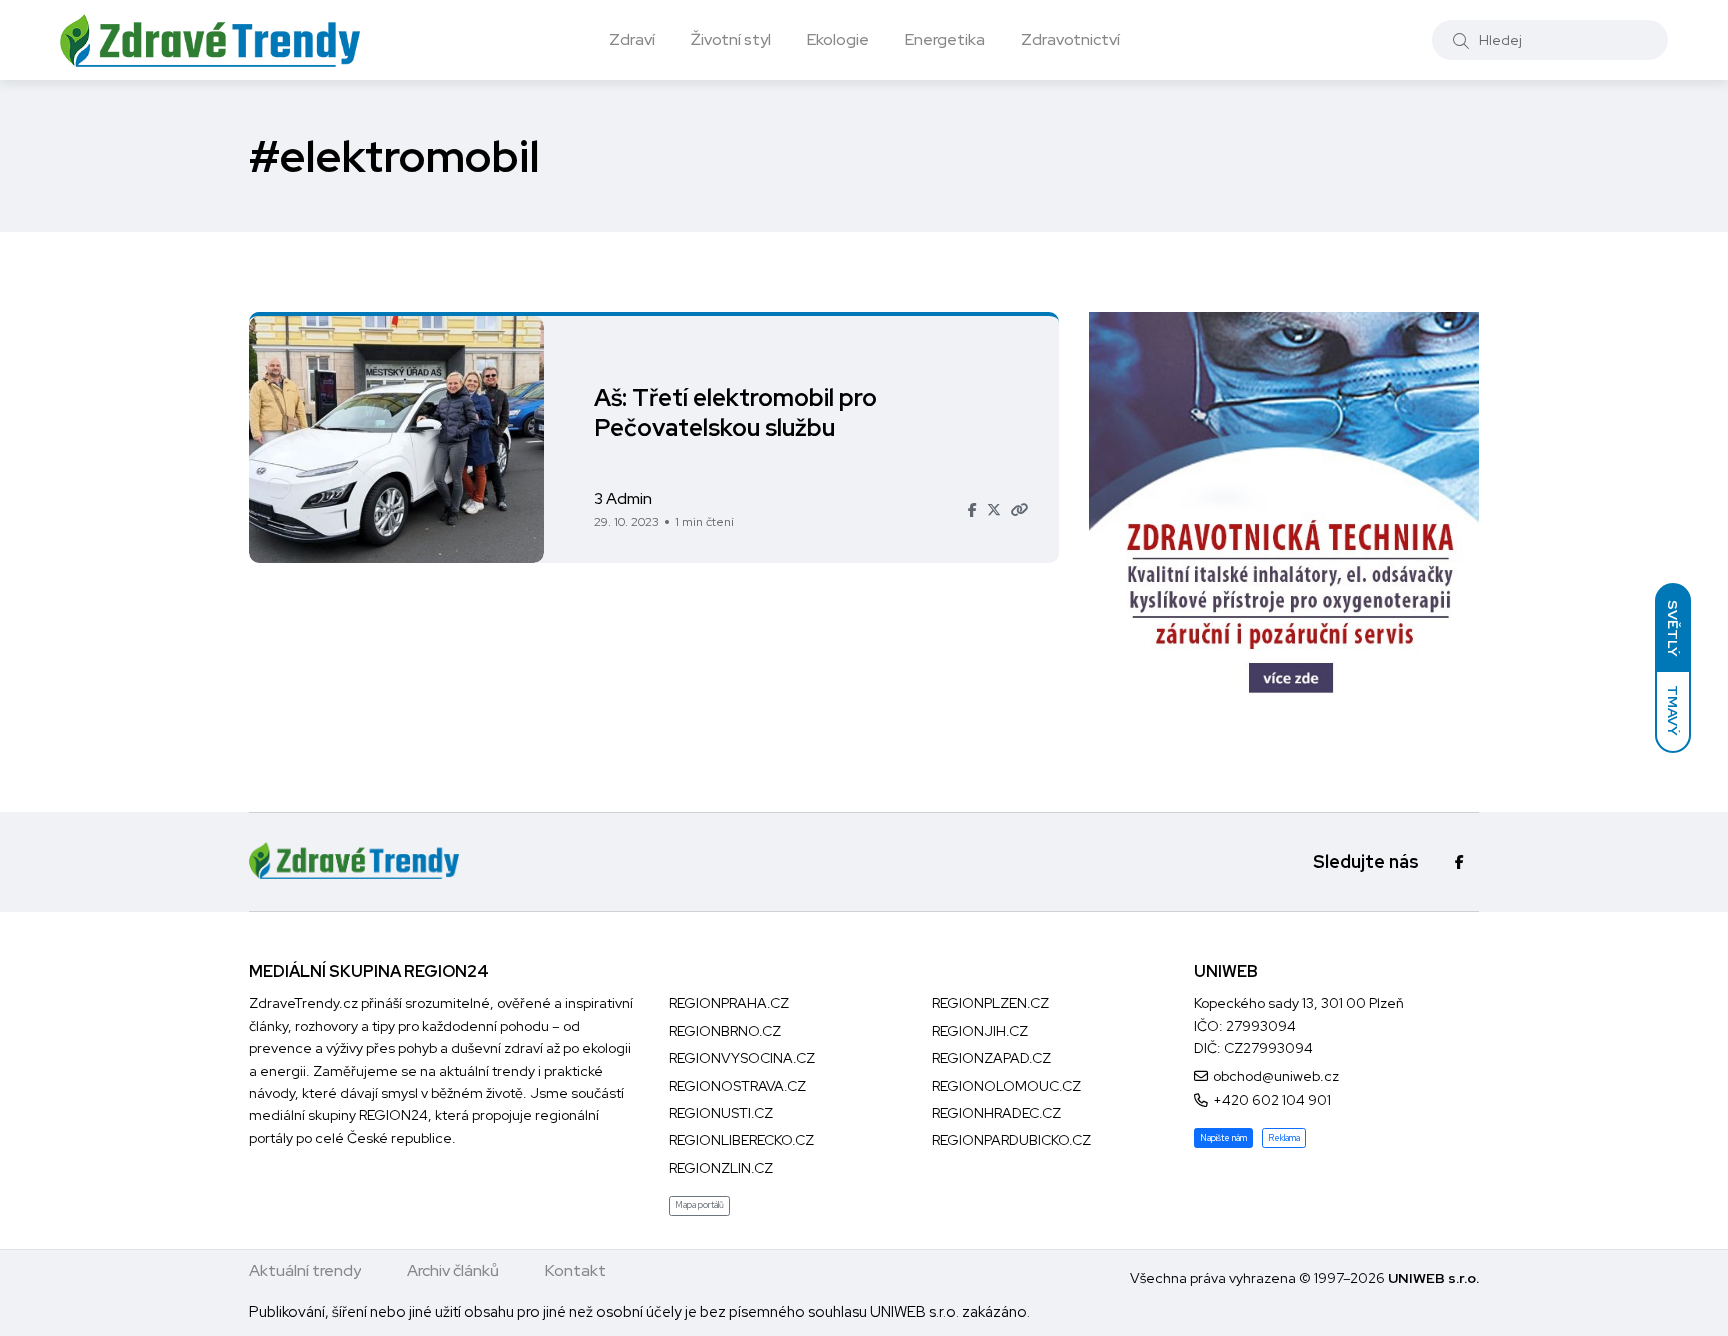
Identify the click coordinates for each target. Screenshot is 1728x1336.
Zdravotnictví (1070, 39)
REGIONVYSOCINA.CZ (742, 1058)
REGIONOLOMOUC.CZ (1006, 1086)
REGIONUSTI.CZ (721, 1113)
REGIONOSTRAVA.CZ (737, 1086)
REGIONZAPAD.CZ (991, 1058)
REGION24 (393, 1115)
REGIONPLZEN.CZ (990, 1003)
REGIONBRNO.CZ (725, 1031)
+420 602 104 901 (1272, 1100)
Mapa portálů (699, 1205)
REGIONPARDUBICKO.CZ (1011, 1140)
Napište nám (1223, 1138)
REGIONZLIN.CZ (721, 1168)
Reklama (1284, 1138)
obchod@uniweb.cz (1276, 1076)
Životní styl (731, 39)
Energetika (945, 39)
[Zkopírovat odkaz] (1020, 510)
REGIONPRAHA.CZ (729, 1003)
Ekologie (838, 39)
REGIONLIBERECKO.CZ (741, 1140)
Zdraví (632, 39)
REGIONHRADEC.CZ (996, 1113)
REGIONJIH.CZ (980, 1031)
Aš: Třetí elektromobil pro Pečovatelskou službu (735, 412)
